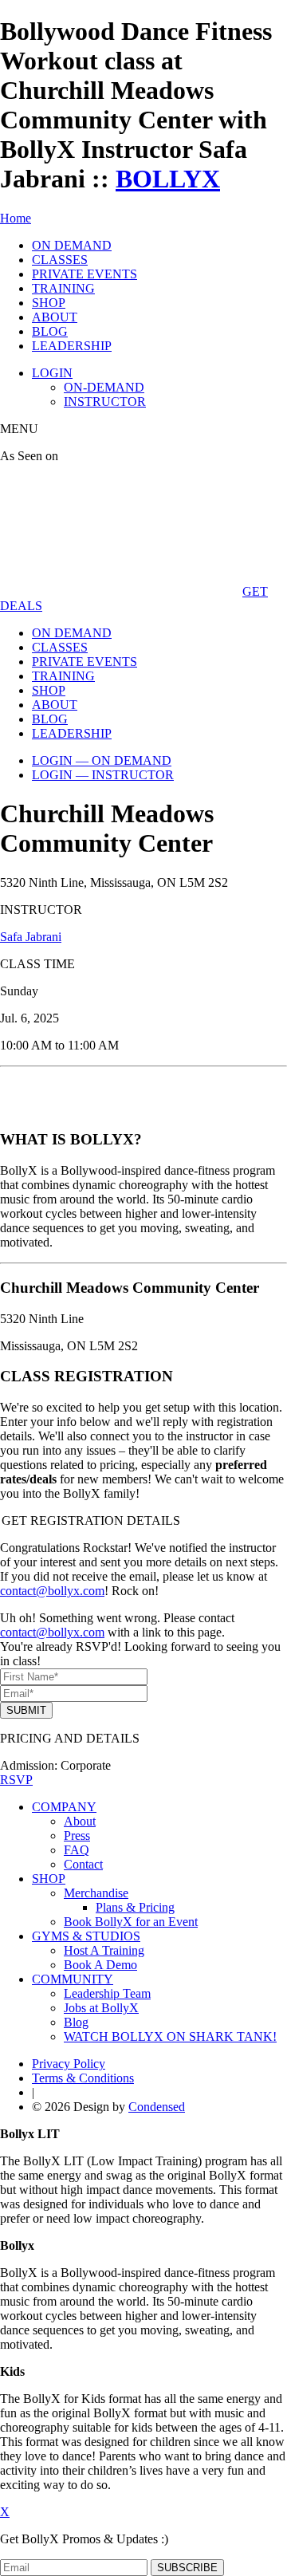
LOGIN (52, 373)
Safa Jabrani (31, 937)
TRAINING (63, 288)
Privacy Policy (69, 2064)
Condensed (157, 2107)
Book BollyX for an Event (131, 1922)
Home (16, 218)
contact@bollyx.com (52, 1591)
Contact (83, 1864)
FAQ (77, 1850)
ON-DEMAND (104, 387)
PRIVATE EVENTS (85, 274)
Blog (76, 2022)
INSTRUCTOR (105, 402)
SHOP (49, 303)
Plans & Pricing (135, 1907)
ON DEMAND (72, 245)
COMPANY (64, 1807)
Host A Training (104, 1950)
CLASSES (60, 260)
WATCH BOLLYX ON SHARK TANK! (170, 2036)
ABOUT (55, 317)
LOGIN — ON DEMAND (102, 760)
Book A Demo (100, 1965)
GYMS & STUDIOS (86, 1936)
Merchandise (96, 1893)
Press (77, 1835)
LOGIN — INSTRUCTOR (103, 775)
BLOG (50, 331)
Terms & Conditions (83, 2078)
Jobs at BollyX (101, 2008)
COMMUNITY (73, 1979)
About (80, 1821)
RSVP (16, 1780)
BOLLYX (168, 179)
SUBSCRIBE (187, 2568)
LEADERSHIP (72, 346)
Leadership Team (107, 1993)
